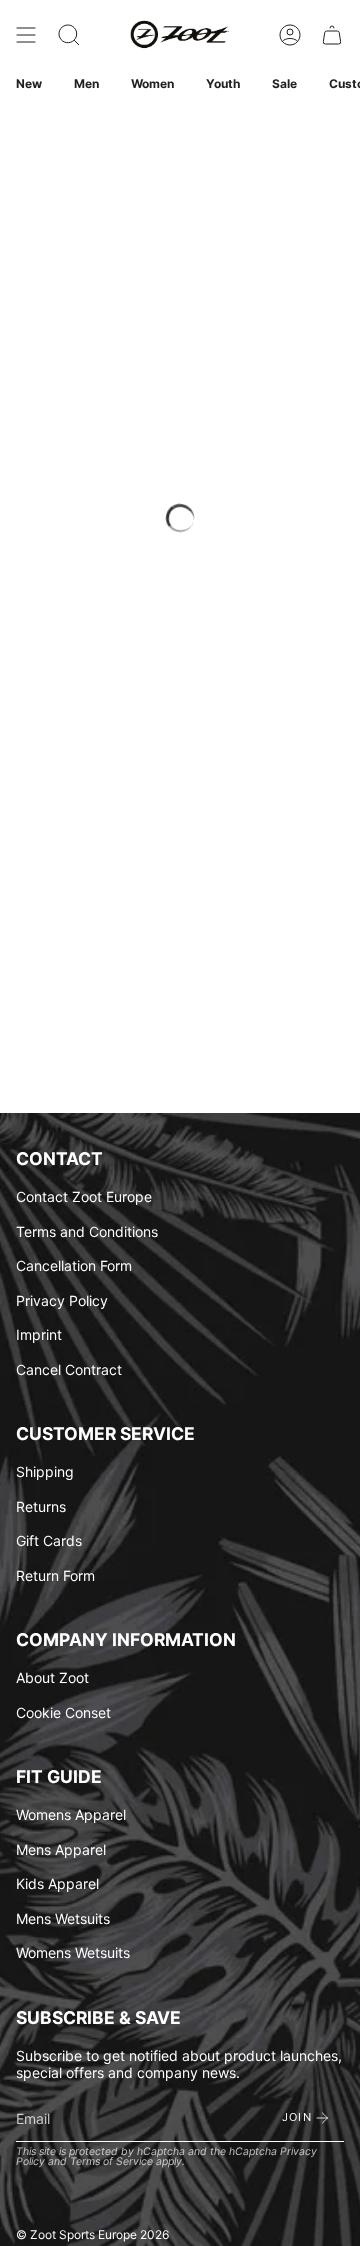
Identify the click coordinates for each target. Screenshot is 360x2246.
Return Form (55, 1575)
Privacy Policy (62, 1300)
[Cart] (332, 35)
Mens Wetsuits (63, 1918)
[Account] (290, 35)
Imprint (39, 1334)
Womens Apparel (71, 1814)
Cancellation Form (74, 1265)
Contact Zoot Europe (84, 1196)
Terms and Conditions (87, 1231)
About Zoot (52, 1677)
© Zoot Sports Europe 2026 (92, 2234)
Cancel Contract (69, 1369)
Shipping (45, 1471)
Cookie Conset (63, 1712)
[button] (69, 35)
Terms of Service (111, 2161)
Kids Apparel (57, 1883)
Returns (41, 1506)
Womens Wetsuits (73, 1952)
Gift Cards (49, 1540)
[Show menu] (26, 35)
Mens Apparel (61, 1849)
